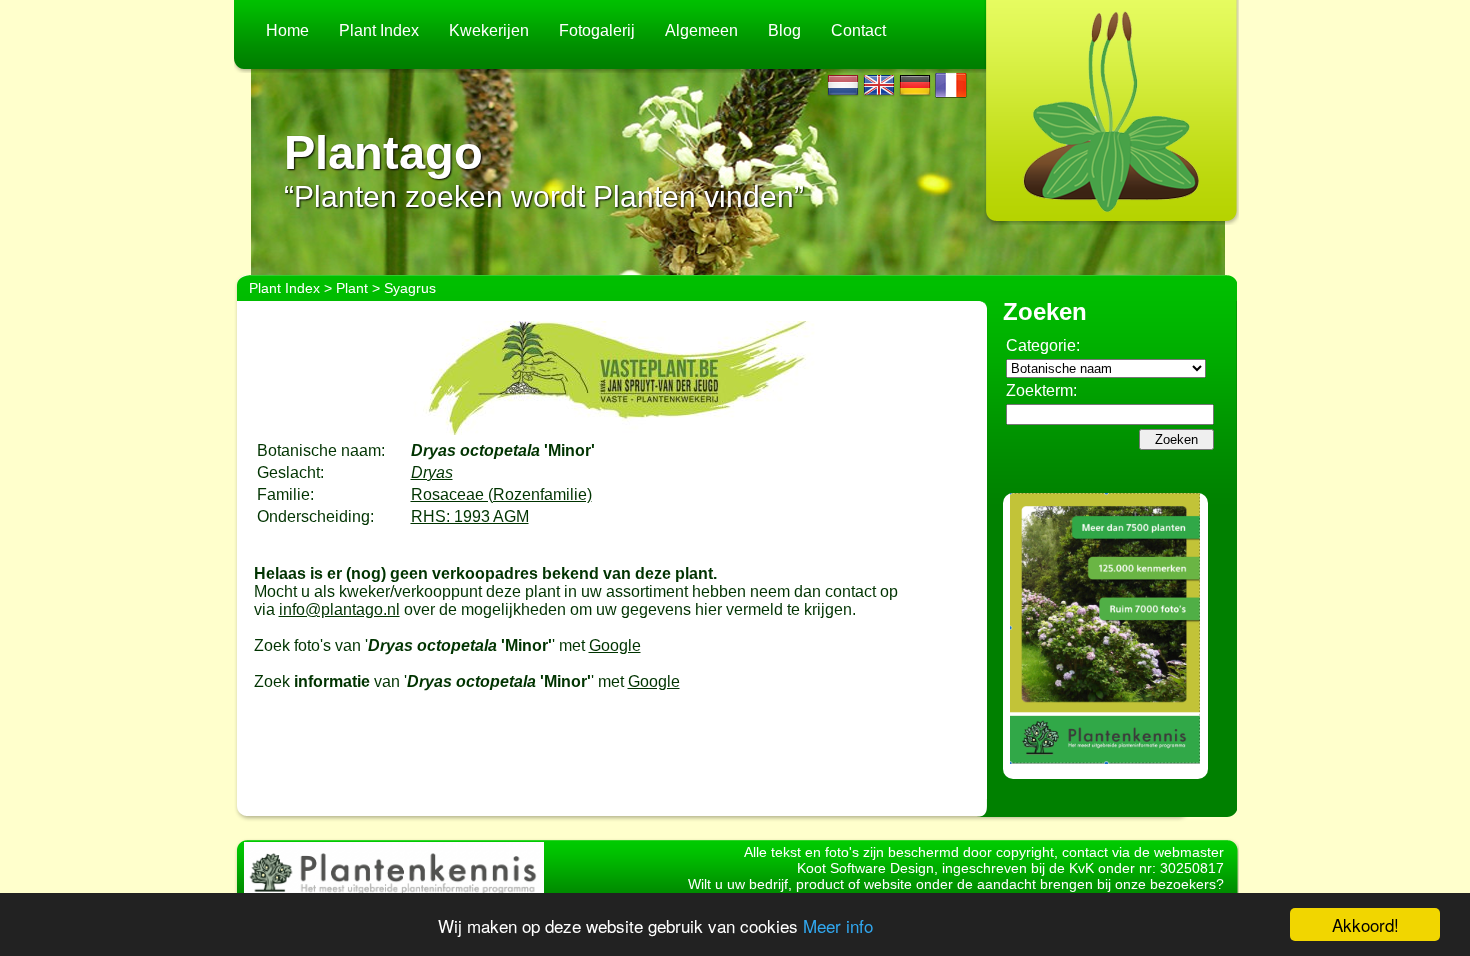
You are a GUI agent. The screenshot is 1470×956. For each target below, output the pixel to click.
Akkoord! (1365, 924)
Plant (352, 288)
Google (615, 645)
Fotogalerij (597, 30)
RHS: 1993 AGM (470, 516)
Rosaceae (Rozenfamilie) (501, 494)
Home (287, 30)
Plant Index (379, 30)
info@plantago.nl (339, 609)
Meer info (838, 925)
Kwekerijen (489, 30)
